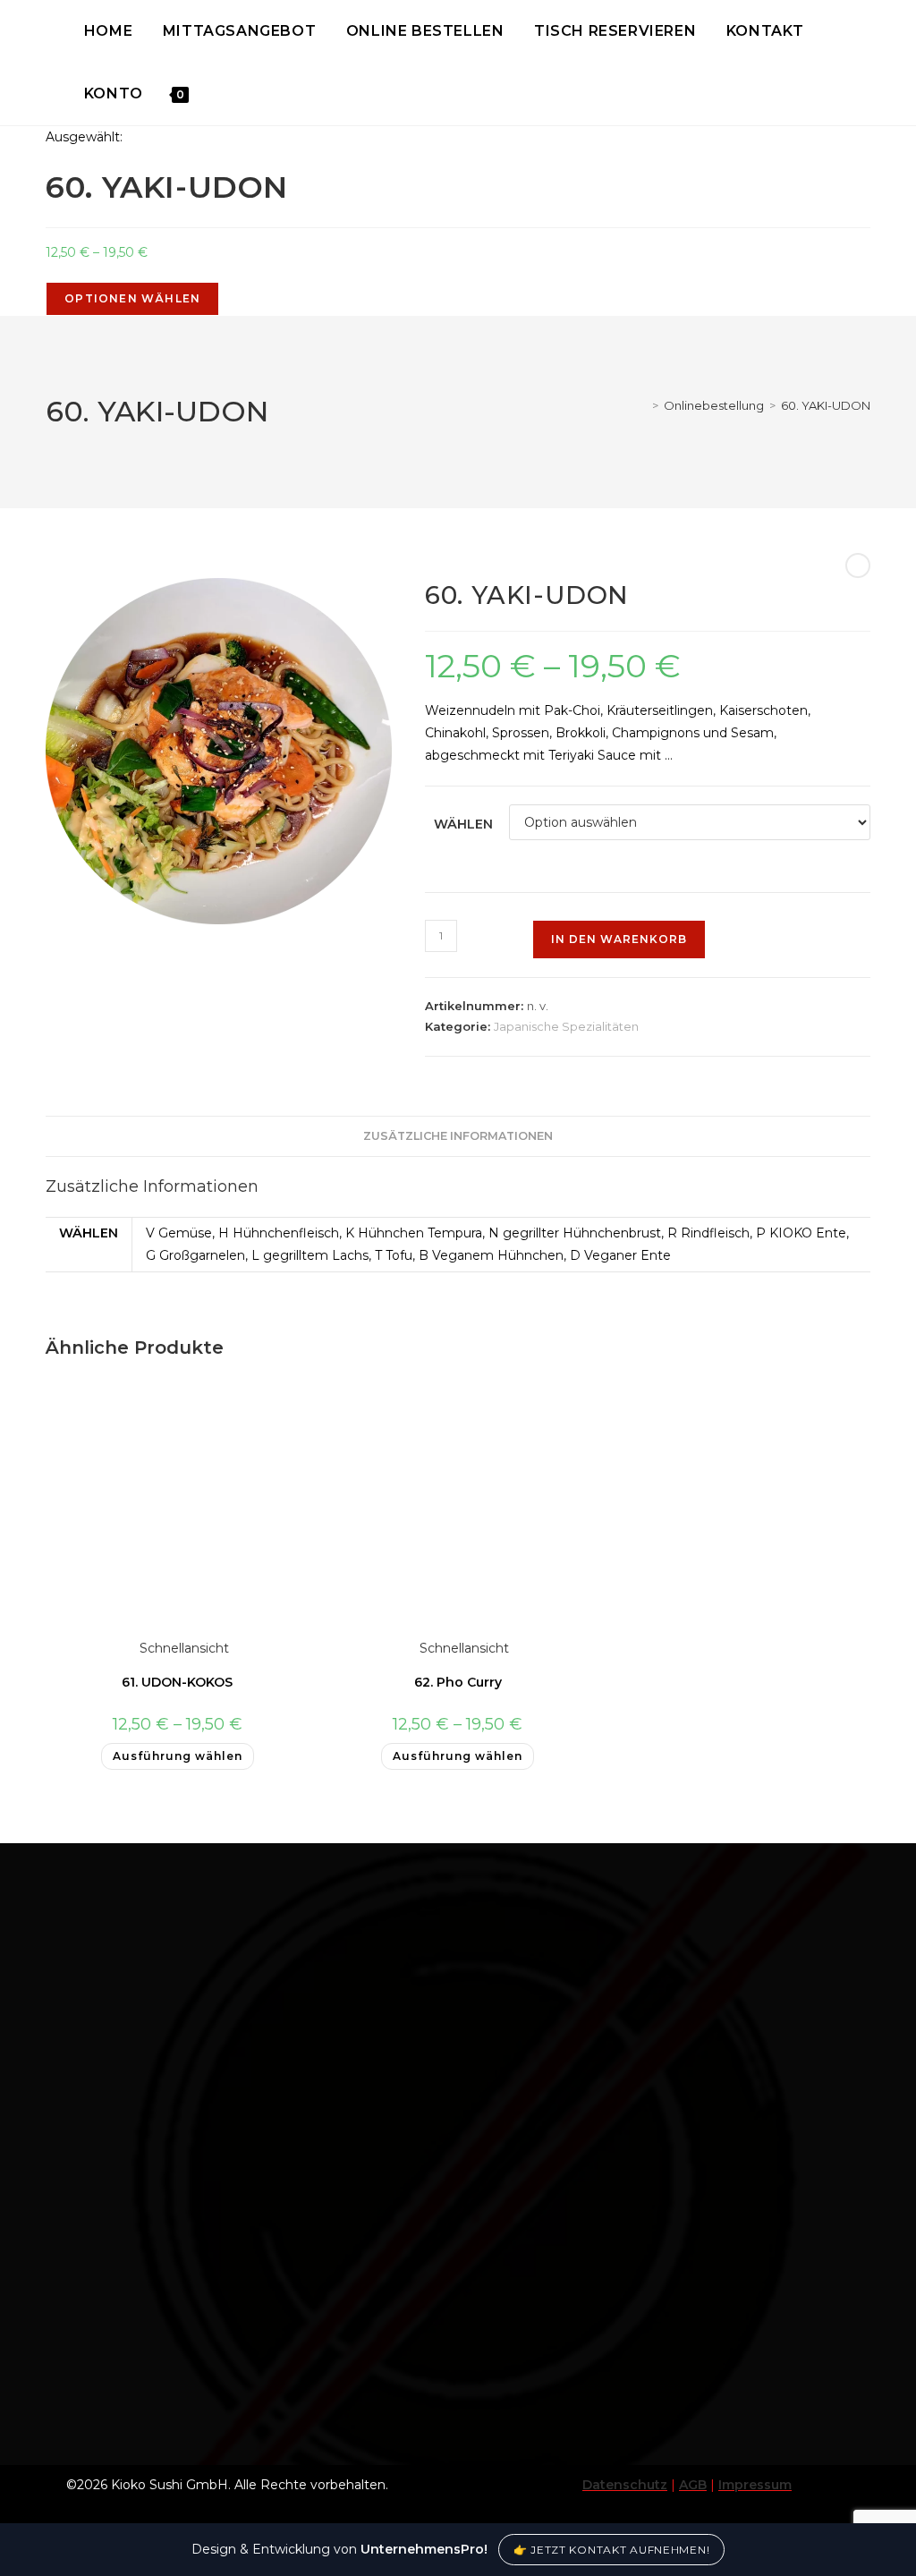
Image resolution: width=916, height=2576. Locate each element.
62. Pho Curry (458, 1682)
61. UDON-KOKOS (177, 1682)
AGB (693, 2485)
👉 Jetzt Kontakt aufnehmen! (612, 2550)
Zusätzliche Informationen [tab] (458, 1136)
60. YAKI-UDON (826, 405)
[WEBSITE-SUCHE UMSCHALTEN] (205, 94)
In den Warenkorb (619, 939)
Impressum (755, 2485)
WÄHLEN (463, 824)
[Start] (642, 405)
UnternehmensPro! (424, 2549)
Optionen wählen (132, 298)
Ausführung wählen (178, 1756)
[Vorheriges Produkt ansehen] (858, 565)
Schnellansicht (182, 1648)
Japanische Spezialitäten (566, 1026)
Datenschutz (625, 2485)
